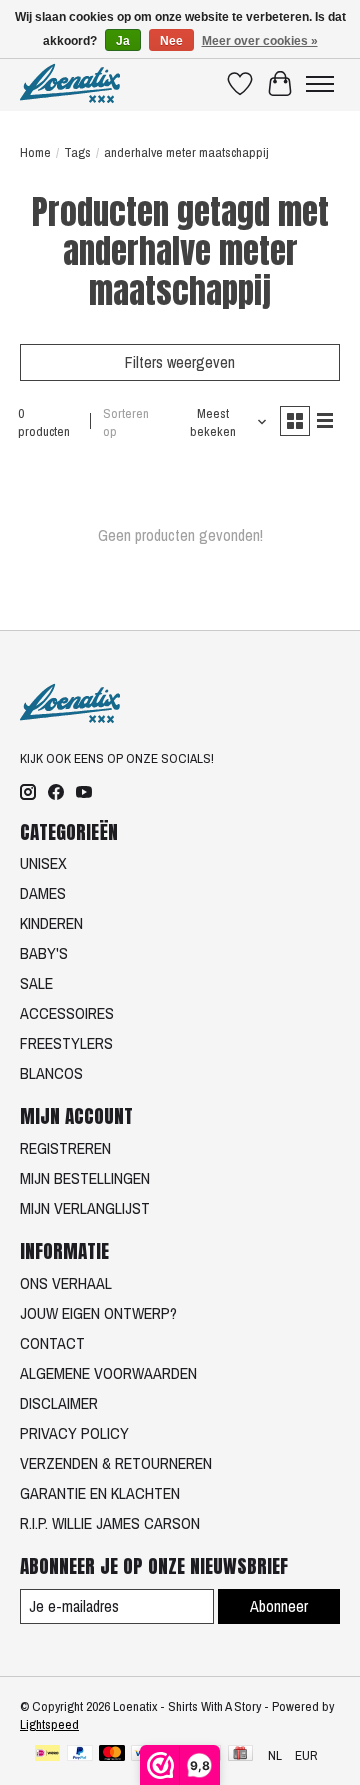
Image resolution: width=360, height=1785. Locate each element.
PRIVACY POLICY (74, 1433)
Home (35, 152)
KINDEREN (51, 923)
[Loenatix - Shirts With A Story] (70, 83)
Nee (171, 41)
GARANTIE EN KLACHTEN (100, 1493)
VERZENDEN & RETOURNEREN (116, 1463)
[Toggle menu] (320, 84)
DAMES (43, 893)
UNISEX (43, 863)
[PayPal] (80, 1755)
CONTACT (52, 1343)
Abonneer (279, 1606)
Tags (77, 152)
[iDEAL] (47, 1755)
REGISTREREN (65, 1148)
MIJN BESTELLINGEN (85, 1178)
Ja (123, 41)
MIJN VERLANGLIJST (85, 1208)
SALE (36, 983)
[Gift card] (240, 1755)
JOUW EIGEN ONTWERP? (98, 1313)
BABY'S (44, 953)
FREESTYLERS (66, 1043)
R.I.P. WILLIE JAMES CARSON (110, 1523)
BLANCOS (51, 1073)
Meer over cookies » (260, 41)
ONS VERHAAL (66, 1283)
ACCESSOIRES (67, 1013)
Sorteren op (126, 422)
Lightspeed (49, 1724)
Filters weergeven (180, 362)
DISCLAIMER (59, 1403)
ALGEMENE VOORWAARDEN (108, 1373)
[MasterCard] (112, 1755)
